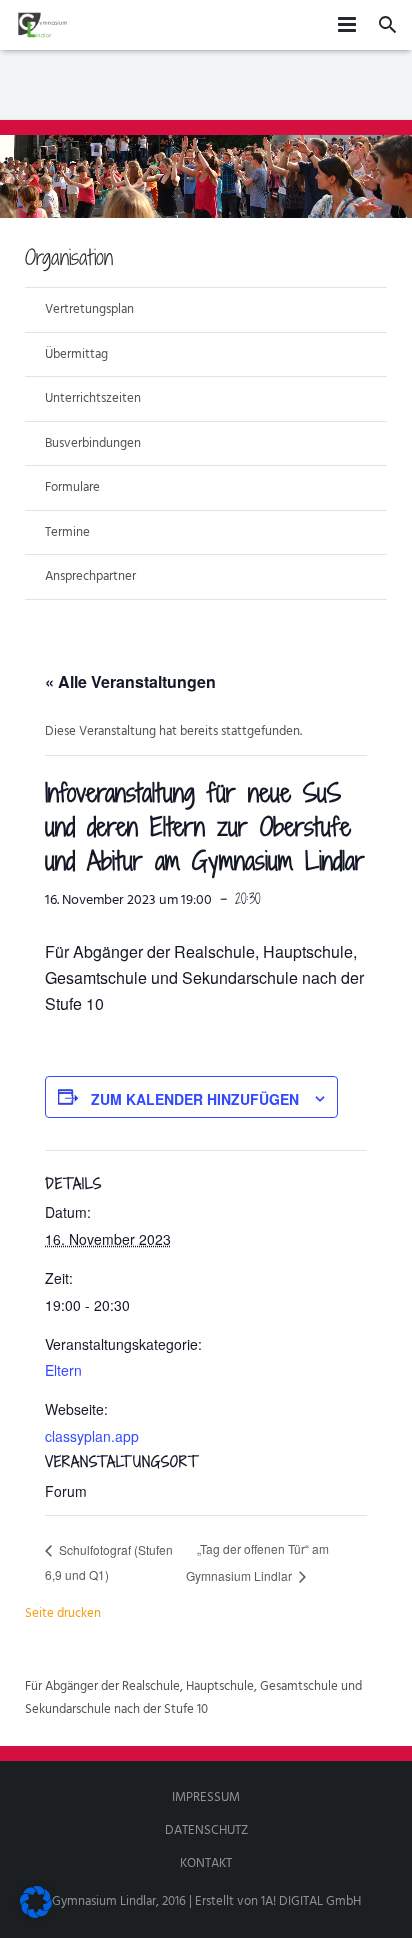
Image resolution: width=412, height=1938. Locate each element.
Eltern (63, 1370)
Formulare (72, 487)
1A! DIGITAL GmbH (311, 1901)
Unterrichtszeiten (93, 398)
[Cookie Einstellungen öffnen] (36, 1914)
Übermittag (76, 354)
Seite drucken (63, 1613)
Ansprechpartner (90, 576)
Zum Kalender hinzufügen (195, 1099)
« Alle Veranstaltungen (130, 681)
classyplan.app (92, 1436)
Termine (67, 532)
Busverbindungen (93, 443)
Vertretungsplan (89, 309)
